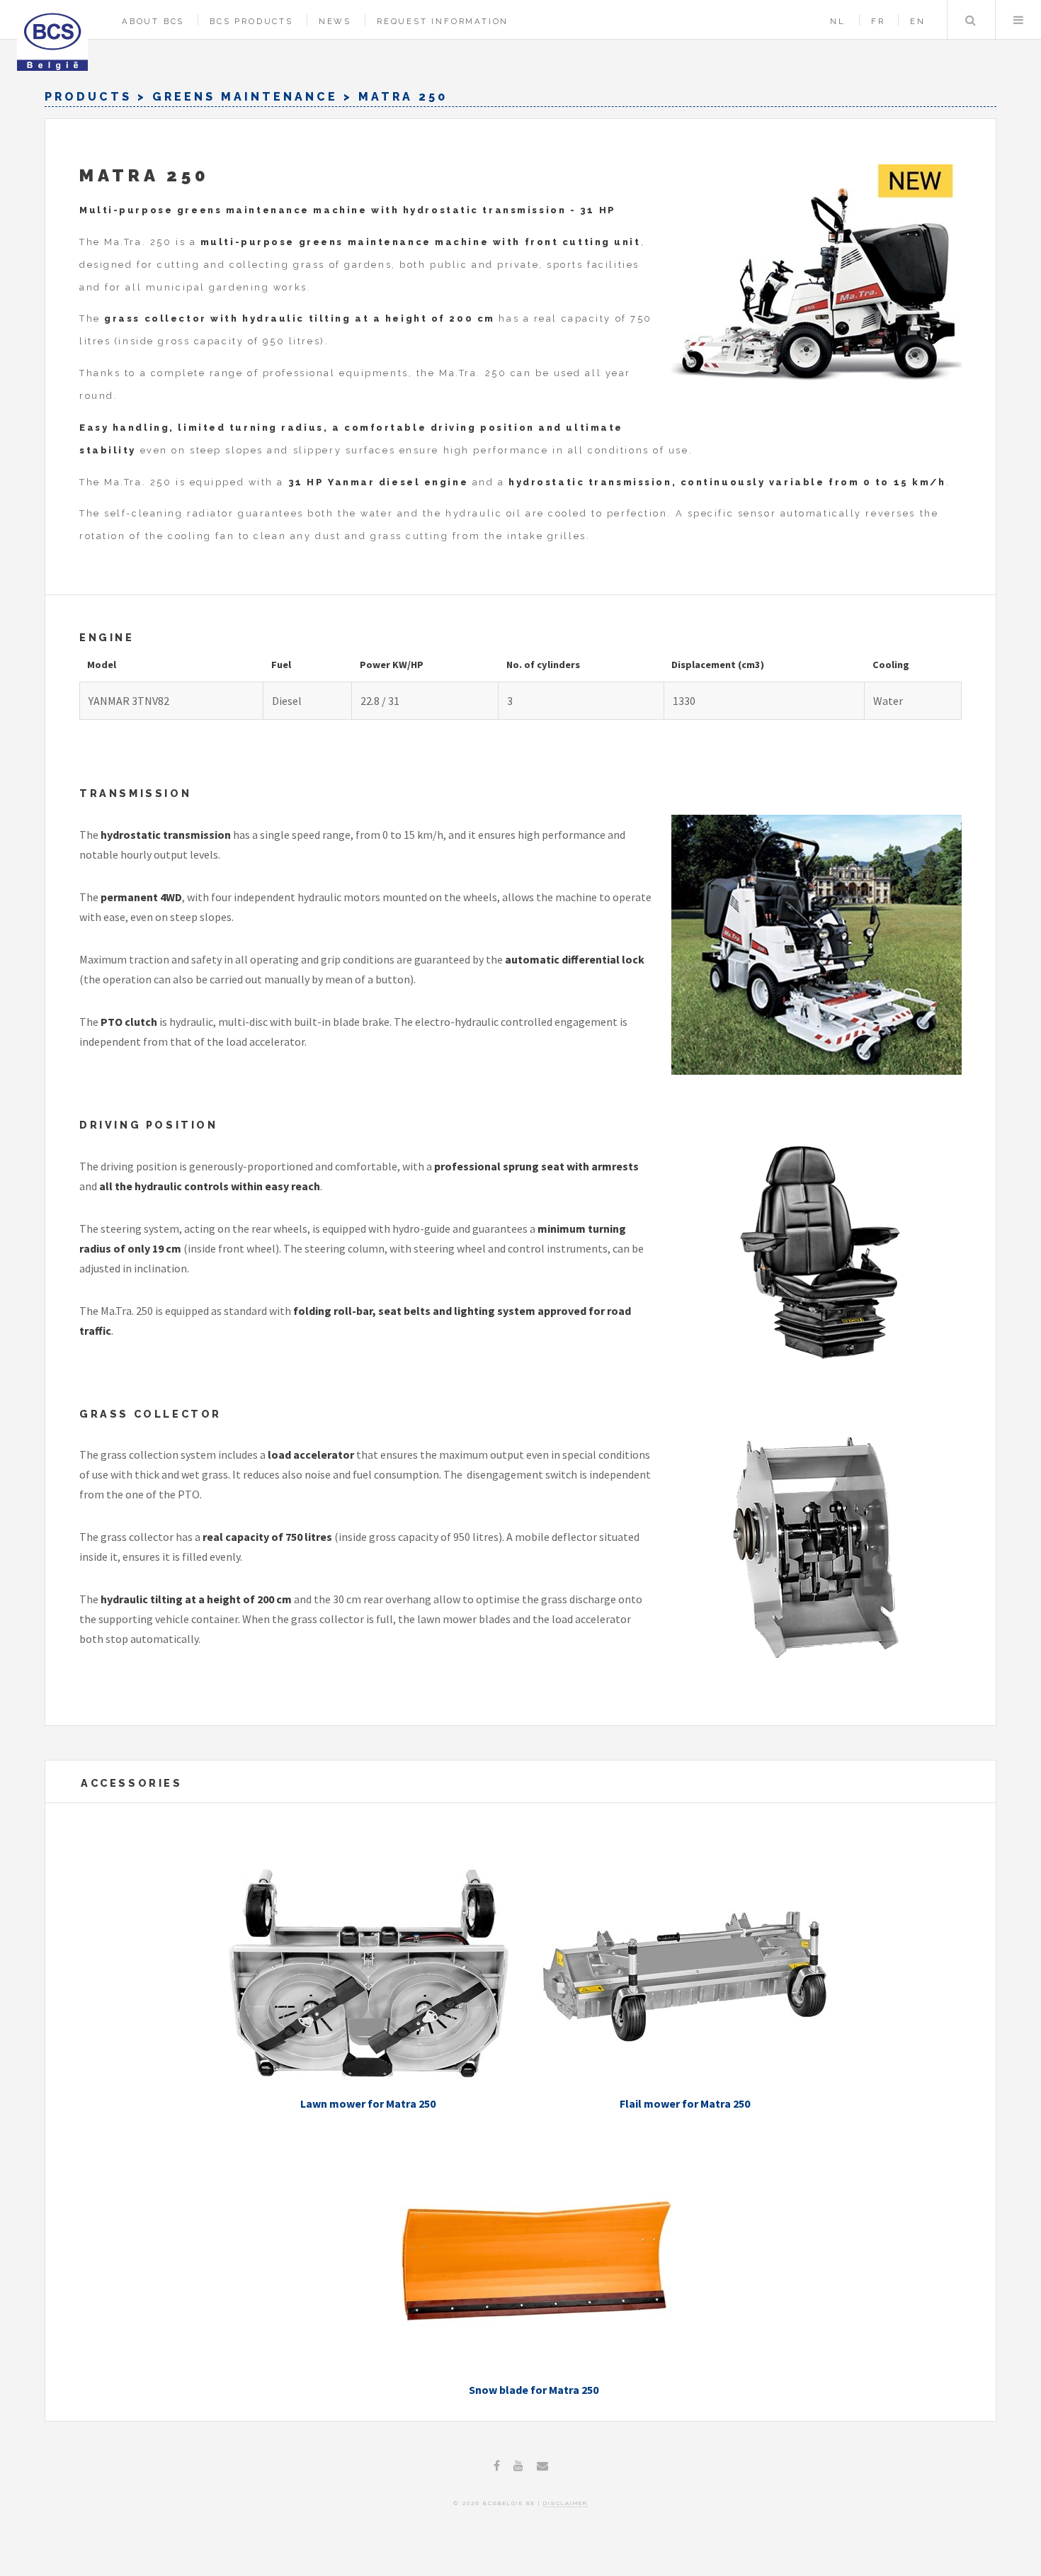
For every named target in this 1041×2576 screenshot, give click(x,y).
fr (878, 21)
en (918, 21)
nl (838, 21)
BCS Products (251, 21)
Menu (1018, 20)
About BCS (153, 21)
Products (88, 97)
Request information (443, 21)
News (335, 21)
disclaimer (565, 2503)
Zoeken (970, 20)
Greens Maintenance (245, 97)
